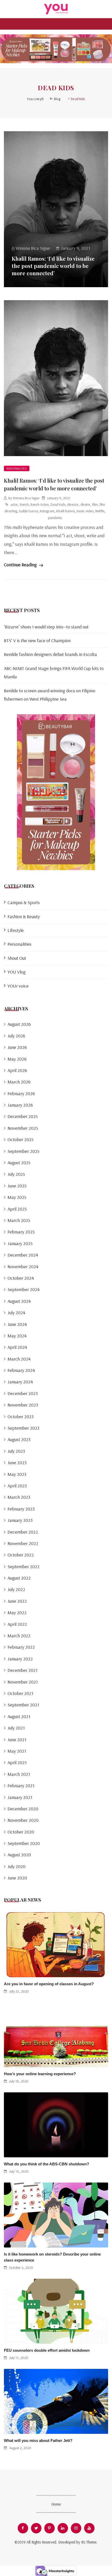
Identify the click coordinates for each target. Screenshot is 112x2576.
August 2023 (19, 1439)
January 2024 (20, 1382)
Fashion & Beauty (24, 916)
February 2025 (21, 1232)
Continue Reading (21, 565)
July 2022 (16, 1589)
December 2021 (23, 1670)
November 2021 (23, 1682)
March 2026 (19, 1082)
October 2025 (21, 1139)
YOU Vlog (17, 972)
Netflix (100, 511)
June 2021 (17, 1740)
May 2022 (17, 1612)
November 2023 (23, 1405)
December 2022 (23, 1532)
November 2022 (23, 1543)
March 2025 (19, 1220)
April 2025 (17, 1209)
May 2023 (17, 1474)
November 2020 (23, 1820)
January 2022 (20, 1659)
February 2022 (21, 1647)
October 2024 (21, 1278)
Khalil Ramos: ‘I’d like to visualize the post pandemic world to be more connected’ (53, 266)
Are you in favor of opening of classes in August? (49, 1984)
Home (56, 2504)
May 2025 (17, 1197)
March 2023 (19, 1497)
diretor (85, 504)
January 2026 (20, 1105)
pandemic (55, 518)
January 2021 (20, 1797)
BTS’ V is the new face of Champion (37, 640)
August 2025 (19, 1163)
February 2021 (21, 1786)
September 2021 (23, 1705)
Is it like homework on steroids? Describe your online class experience (52, 2257)
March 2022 (19, 1636)
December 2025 (23, 1116)
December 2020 (23, 1809)
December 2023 (23, 1393)
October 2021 (20, 1693)
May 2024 (17, 1336)
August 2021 (19, 1716)
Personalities (17, 468)
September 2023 (23, 1428)
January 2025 (20, 1243)
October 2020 (21, 1832)
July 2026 (16, 1036)
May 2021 (17, 1751)
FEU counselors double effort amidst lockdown (47, 2350)
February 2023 (21, 1509)
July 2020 (17, 1866)
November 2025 (23, 1128)
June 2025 (17, 1186)
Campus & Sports (24, 902)
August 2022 (19, 1578)
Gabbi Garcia (29, 511)
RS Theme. (89, 2542)
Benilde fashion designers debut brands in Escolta (50, 654)
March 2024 (19, 1359)
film (95, 504)
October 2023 (21, 1417)
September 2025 (23, 1151)
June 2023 (17, 1463)
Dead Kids (58, 504)
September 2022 (24, 1566)
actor (14, 504)
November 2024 (23, 1267)
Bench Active (40, 504)
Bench (24, 504)
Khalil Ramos (66, 511)
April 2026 (17, 1070)
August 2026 (19, 1024)
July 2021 (16, 1728)
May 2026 (17, 1059)
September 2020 (24, 1843)
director (73, 504)
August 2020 (19, 1855)
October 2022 (21, 1555)
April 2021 (17, 1762)
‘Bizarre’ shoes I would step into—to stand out (46, 627)
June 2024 (17, 1324)
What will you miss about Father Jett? (38, 2440)
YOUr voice (18, 986)
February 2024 (21, 1370)
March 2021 (19, 1774)
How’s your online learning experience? (40, 2074)
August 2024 (19, 1301)
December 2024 (23, 1255)
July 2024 (16, 1313)
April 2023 (17, 1486)
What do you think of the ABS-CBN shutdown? (46, 2164)
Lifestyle (16, 930)
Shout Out (17, 958)
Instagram (47, 511)
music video (85, 511)
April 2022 (17, 1624)
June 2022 (17, 1601)
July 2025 (16, 1174)
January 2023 (20, 1520)
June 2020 (17, 1878)
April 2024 (17, 1347)
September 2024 (24, 1289)
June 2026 (17, 1047)
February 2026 (21, 1093)
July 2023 (16, 1451)
